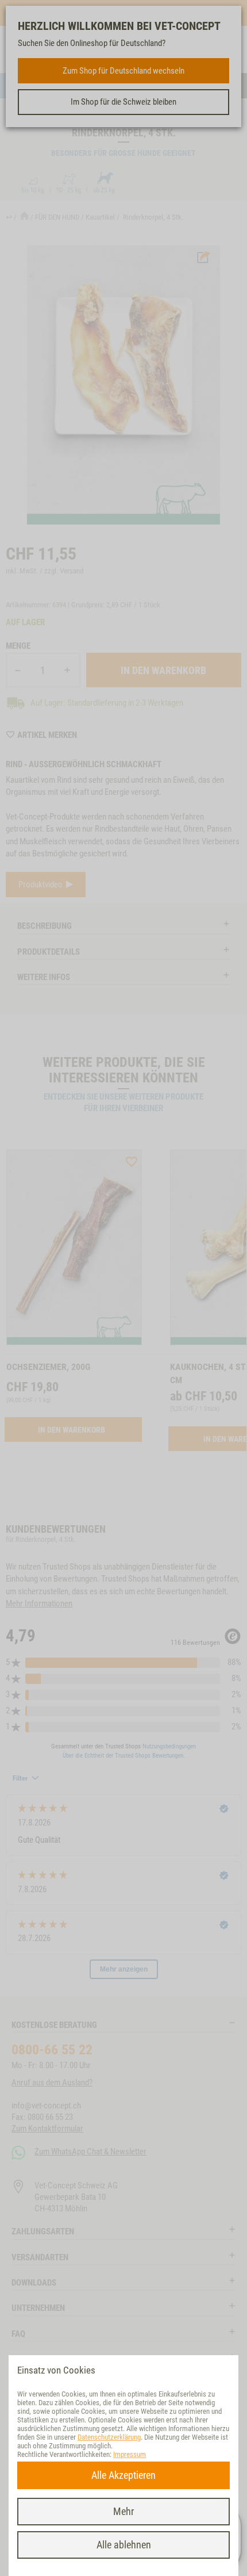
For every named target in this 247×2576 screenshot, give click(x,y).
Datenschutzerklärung (109, 2437)
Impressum (130, 2454)
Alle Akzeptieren (123, 2475)
